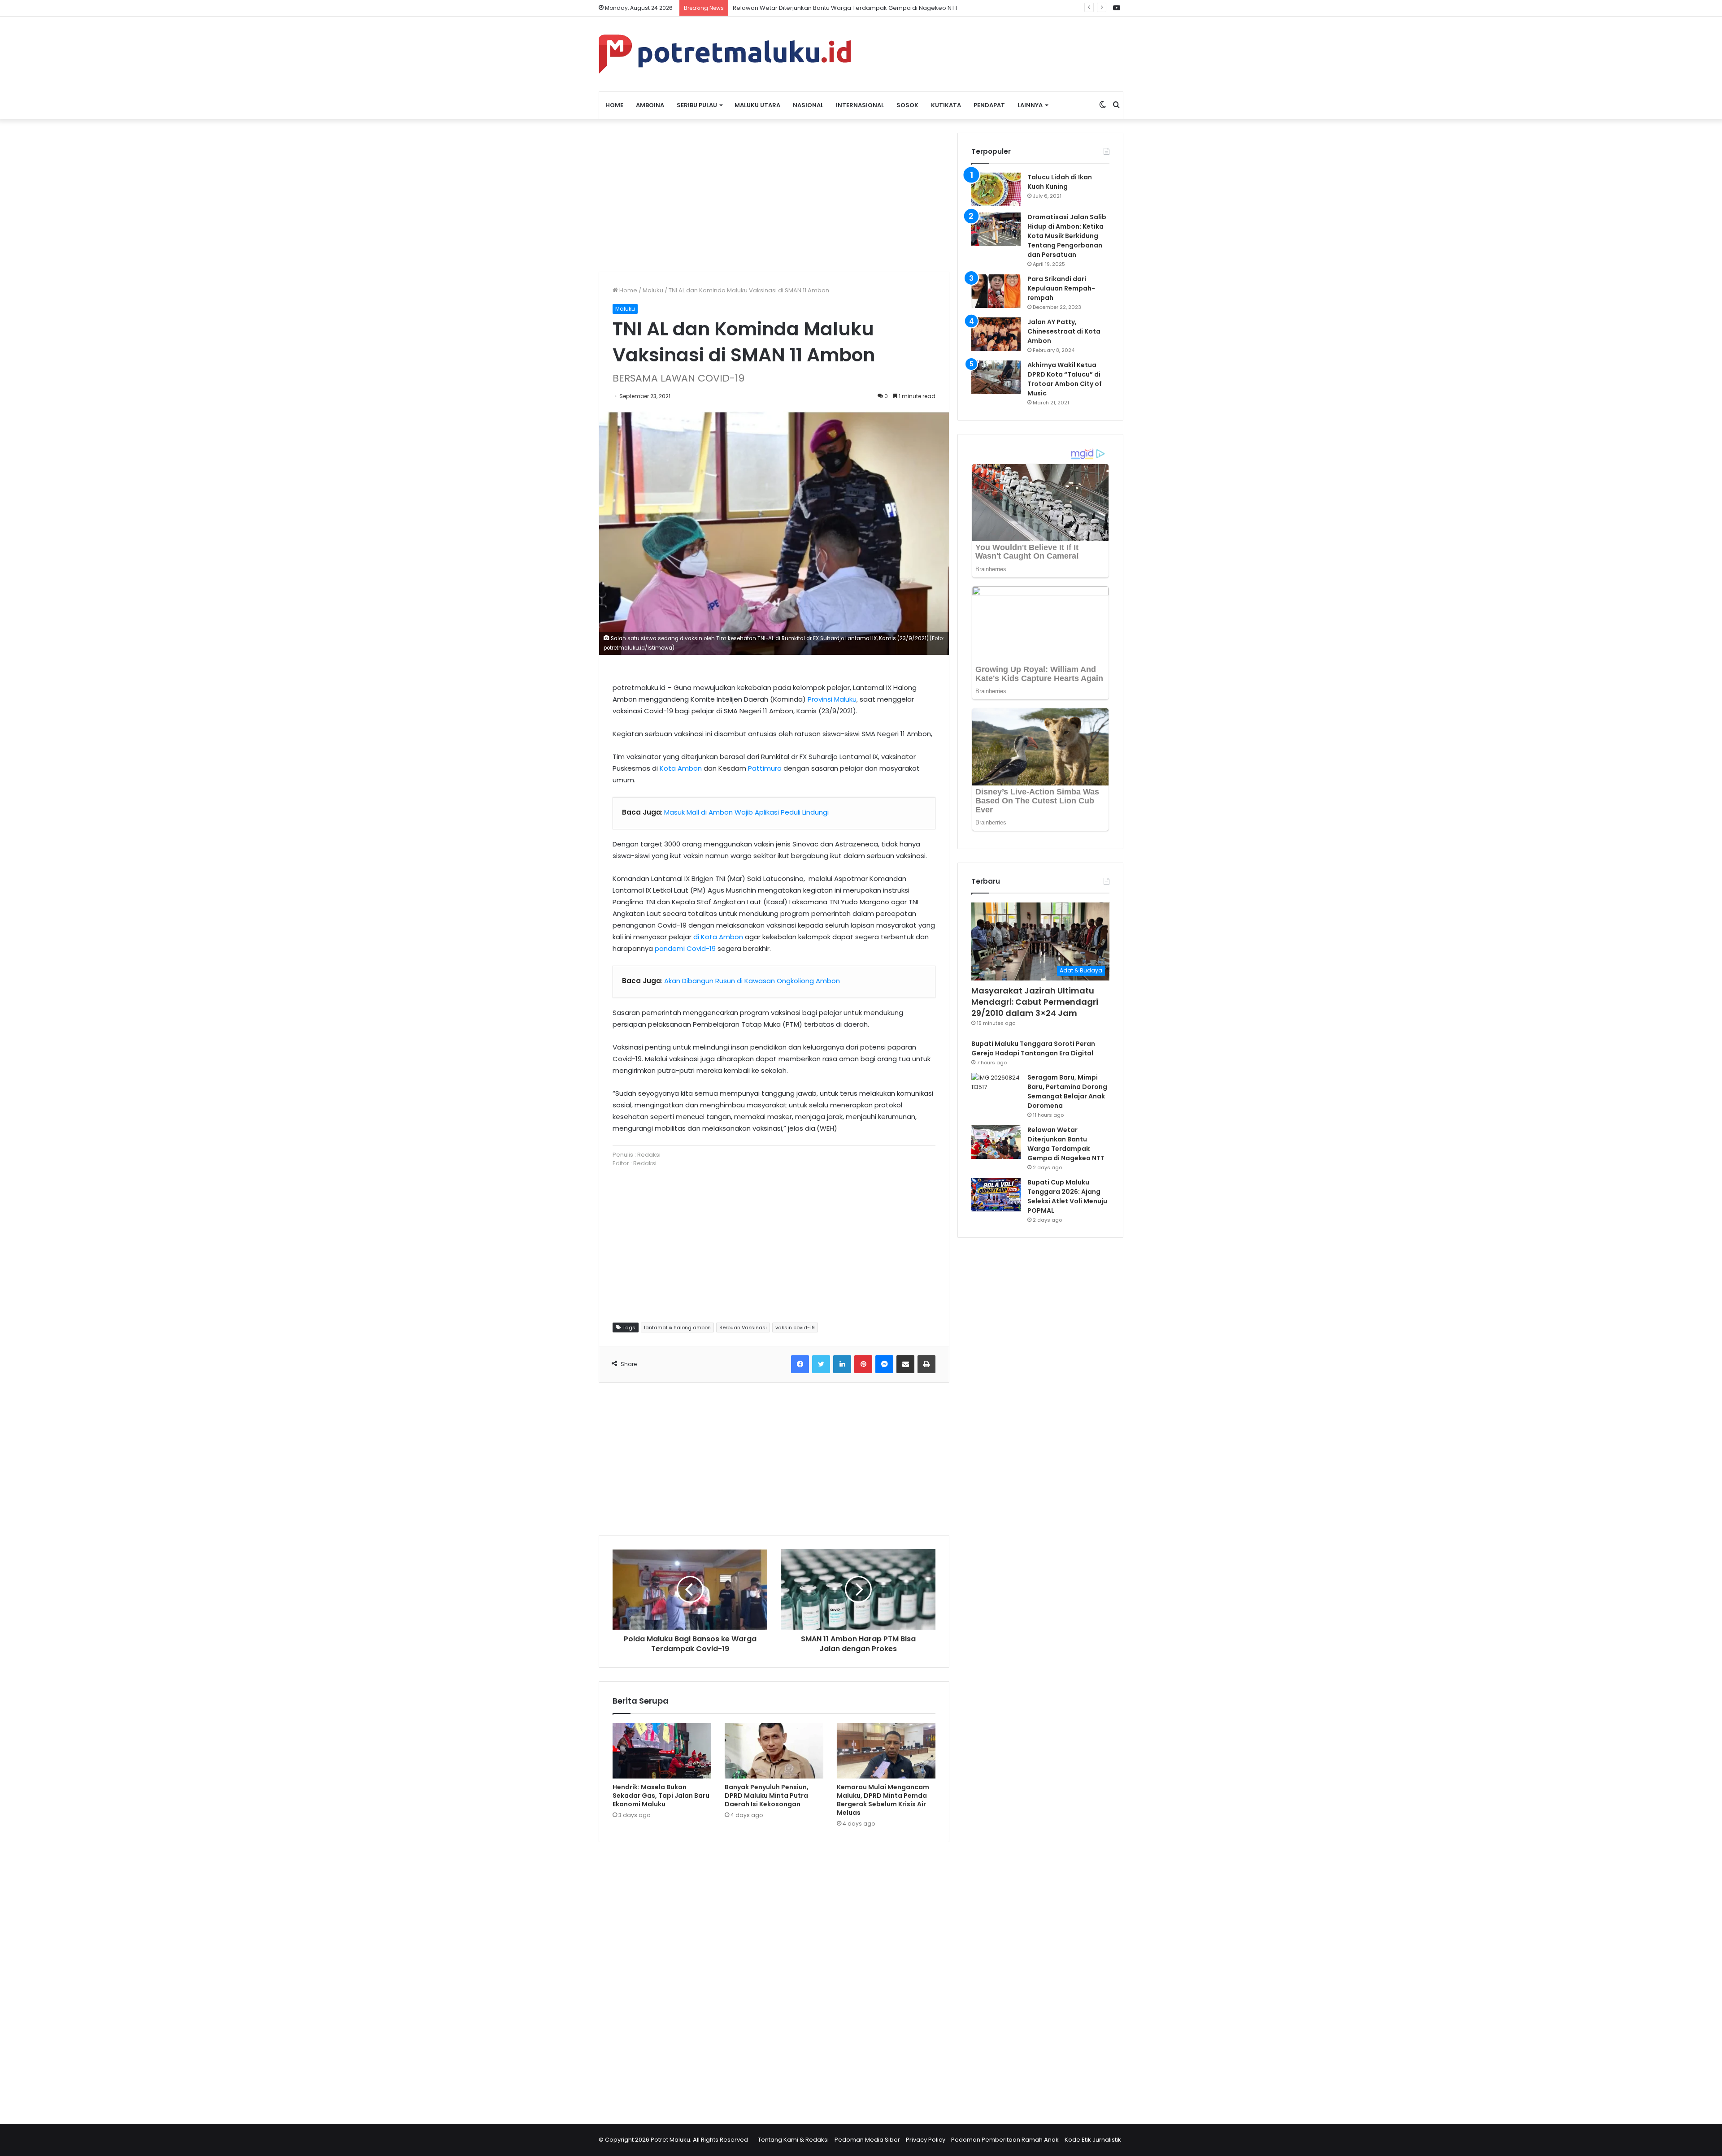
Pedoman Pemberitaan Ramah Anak (1005, 2140)
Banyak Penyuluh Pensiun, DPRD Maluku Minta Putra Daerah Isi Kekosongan (767, 1796)
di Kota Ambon (718, 937)
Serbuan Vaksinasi (743, 1327)
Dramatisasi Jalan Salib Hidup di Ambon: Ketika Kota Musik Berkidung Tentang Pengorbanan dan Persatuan (1067, 236)
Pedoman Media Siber (867, 2140)
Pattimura (765, 768)
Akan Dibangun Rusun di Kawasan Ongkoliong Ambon (752, 981)
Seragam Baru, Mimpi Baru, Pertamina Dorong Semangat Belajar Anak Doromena (1067, 1091)
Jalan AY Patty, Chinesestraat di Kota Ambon (1064, 331)
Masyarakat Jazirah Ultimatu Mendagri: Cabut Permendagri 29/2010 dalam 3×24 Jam (1035, 1002)
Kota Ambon (681, 768)
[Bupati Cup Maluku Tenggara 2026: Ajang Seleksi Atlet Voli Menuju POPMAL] (996, 1195)
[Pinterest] (863, 1364)
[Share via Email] (905, 1364)
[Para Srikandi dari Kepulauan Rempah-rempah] (996, 291)
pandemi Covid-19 (685, 948)
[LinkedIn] (842, 1364)
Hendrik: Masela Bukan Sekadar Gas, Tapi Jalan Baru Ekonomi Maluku (661, 1796)
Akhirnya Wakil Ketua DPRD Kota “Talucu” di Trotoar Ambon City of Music (1065, 379)
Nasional (808, 105)
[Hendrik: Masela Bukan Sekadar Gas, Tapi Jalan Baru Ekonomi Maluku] (662, 1751)
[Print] (926, 1364)
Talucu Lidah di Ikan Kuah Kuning (1060, 182)
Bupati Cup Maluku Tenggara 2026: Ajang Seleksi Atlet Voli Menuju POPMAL (840, 8)
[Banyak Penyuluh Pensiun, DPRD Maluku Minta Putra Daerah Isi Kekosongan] (774, 1751)
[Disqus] (774, 1977)
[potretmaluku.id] (725, 54)
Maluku (653, 290)
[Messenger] (884, 1364)
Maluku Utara (757, 105)
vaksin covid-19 (795, 1327)
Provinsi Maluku (832, 699)
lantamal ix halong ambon (677, 1327)
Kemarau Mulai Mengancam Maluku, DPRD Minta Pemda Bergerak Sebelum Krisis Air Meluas (883, 1800)
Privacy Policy (926, 2140)
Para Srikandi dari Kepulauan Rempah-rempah (1061, 288)
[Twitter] (821, 1364)
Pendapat (989, 105)
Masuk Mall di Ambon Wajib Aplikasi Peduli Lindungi (746, 812)
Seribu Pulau (697, 105)
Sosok (907, 105)
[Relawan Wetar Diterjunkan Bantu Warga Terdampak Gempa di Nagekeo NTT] (996, 1142)
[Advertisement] (774, 195)
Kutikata (946, 105)
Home (614, 105)
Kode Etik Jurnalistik (1093, 2140)
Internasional (860, 105)
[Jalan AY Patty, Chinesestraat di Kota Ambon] (996, 334)
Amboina (650, 105)
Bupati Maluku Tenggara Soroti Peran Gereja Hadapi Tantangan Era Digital (1033, 1048)
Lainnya (1030, 105)
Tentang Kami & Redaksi (793, 2140)
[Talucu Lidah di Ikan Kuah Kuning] (996, 189)
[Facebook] (800, 1364)
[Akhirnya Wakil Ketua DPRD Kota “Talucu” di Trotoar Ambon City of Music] (996, 377)
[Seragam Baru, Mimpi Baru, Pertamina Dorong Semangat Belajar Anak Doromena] (996, 1090)
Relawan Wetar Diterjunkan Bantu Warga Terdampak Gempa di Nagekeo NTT (1066, 1144)
